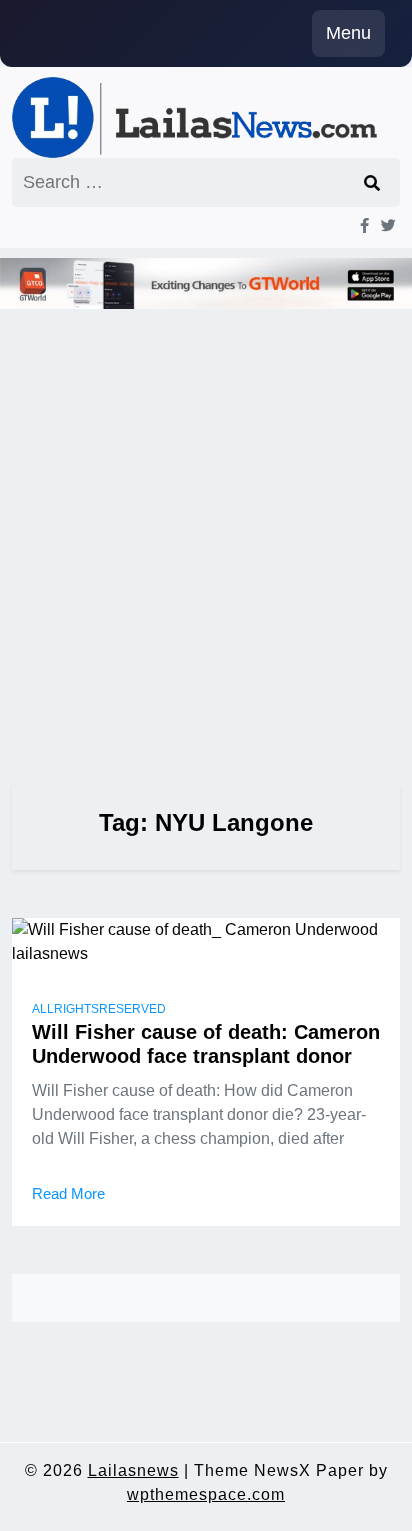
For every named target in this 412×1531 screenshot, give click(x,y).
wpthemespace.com (206, 1494)
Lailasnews (133, 1470)
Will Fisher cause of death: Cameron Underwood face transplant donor (206, 1044)
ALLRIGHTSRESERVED (99, 1009)
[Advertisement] (206, 519)
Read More (68, 1193)
